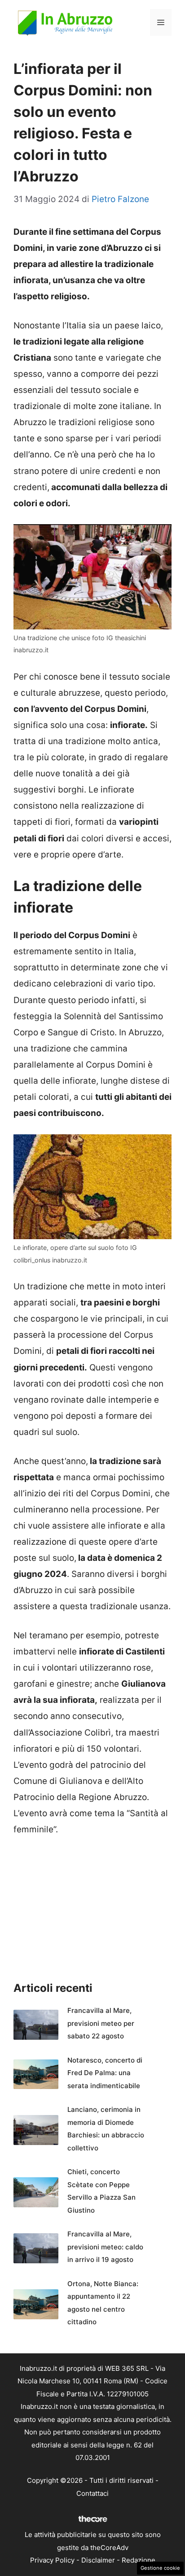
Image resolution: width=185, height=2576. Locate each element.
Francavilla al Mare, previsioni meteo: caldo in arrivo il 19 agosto (105, 2247)
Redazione (139, 2560)
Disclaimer (98, 2560)
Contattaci (92, 2493)
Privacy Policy (52, 2560)
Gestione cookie (160, 2568)
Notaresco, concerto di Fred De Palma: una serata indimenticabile (105, 2073)
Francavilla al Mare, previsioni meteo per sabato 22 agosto (101, 2023)
